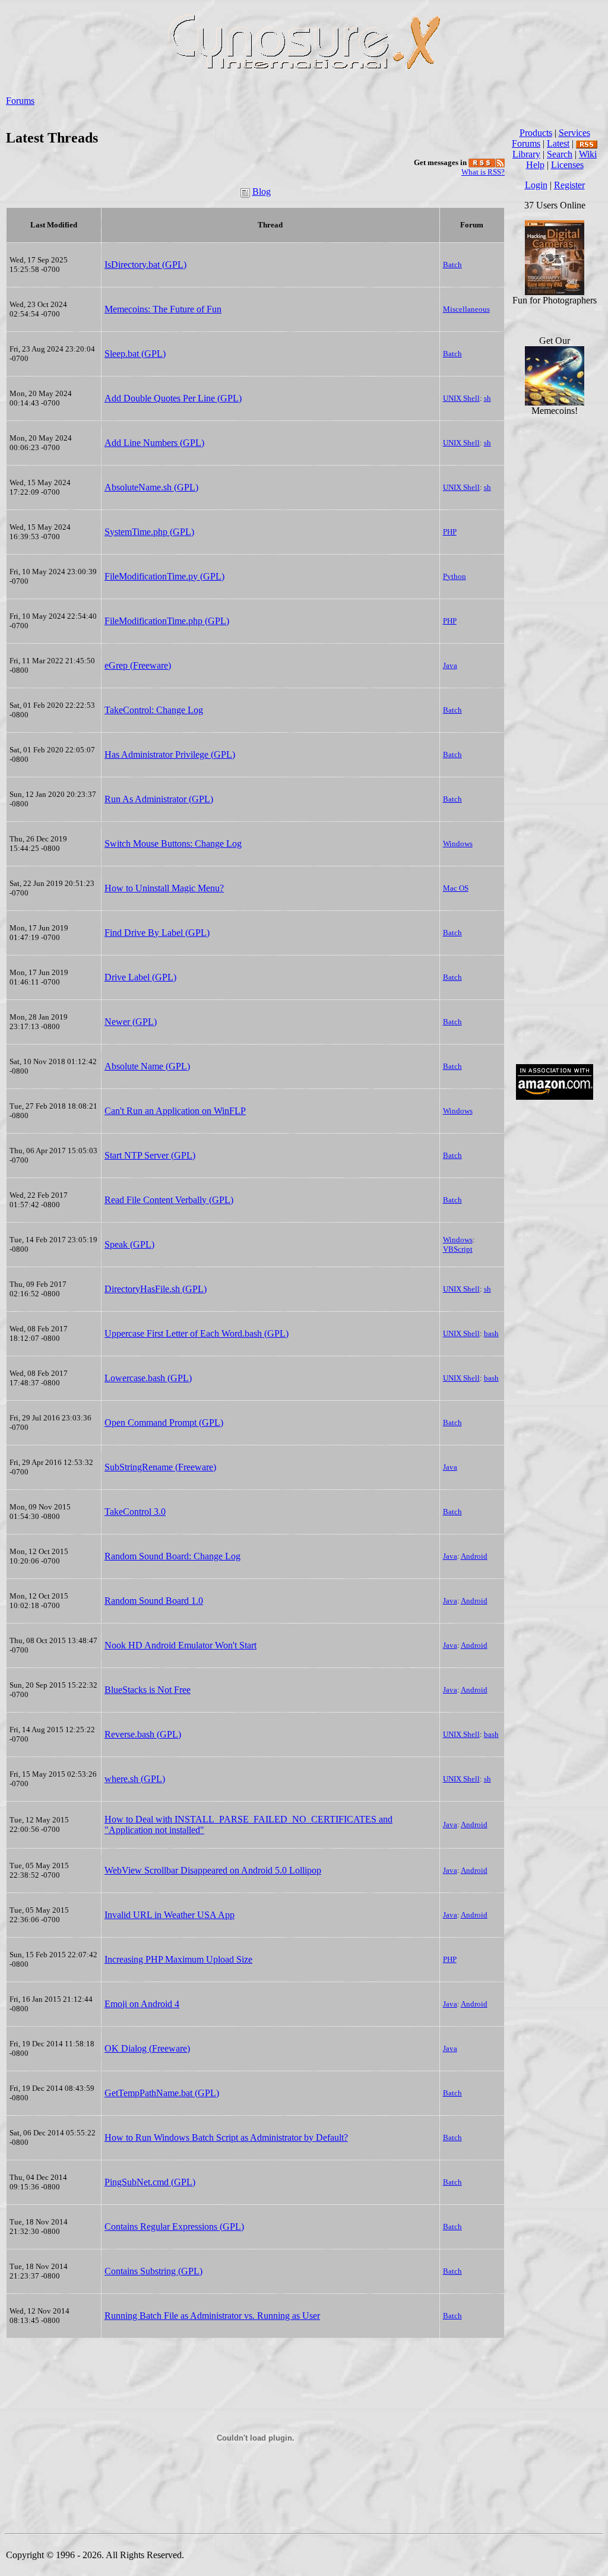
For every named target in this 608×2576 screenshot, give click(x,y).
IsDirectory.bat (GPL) (145, 265)
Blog (262, 192)
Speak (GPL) (129, 1244)
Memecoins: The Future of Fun (163, 309)
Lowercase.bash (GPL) (148, 1378)
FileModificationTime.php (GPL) (167, 621)
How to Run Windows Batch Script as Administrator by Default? (226, 2137)
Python (455, 576)
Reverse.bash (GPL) (143, 1734)
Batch (452, 265)
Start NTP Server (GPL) (150, 1155)
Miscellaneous (466, 309)
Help (535, 165)
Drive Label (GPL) (140, 977)
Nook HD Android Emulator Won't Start (180, 1645)
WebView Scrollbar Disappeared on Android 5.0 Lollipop (213, 1870)
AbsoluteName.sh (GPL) (151, 487)
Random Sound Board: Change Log (172, 1556)
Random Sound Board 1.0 (154, 1601)
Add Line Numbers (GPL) (154, 443)
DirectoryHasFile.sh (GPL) (156, 1289)
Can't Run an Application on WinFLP (175, 1111)
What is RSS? (483, 172)
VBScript (458, 1249)
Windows (458, 844)
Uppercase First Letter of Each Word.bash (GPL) (197, 1333)
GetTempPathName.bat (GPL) (162, 2093)
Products (536, 133)
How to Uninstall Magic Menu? (164, 888)
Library (526, 154)
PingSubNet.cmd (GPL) (150, 2182)
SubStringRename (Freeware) (160, 1467)
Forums (20, 101)
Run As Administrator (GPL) (159, 799)
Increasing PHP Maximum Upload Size (178, 1959)
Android (474, 1556)
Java (450, 665)
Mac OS (456, 888)
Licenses (567, 165)
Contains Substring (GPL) (153, 2271)
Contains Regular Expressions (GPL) (174, 2227)
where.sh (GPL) (135, 1779)
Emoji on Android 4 (142, 2004)
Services (574, 133)
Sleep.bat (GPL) (135, 354)
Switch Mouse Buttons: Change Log (173, 844)
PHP (450, 532)
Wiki (588, 154)
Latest (558, 143)
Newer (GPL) (131, 1022)
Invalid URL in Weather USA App (170, 1915)
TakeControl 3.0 (135, 1512)
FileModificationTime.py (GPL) (164, 576)
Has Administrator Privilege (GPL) (170, 754)
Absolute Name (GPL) (147, 1066)
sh (487, 398)
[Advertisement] (555, 875)
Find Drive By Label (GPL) (157, 933)
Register (569, 185)
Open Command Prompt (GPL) (164, 1423)
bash (491, 1333)
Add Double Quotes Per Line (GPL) (173, 398)
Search (560, 154)
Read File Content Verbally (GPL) (169, 1200)
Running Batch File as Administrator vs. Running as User (212, 2316)
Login (536, 185)
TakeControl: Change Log (154, 710)
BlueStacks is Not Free (148, 1690)
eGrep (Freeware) (138, 665)
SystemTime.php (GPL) (149, 532)
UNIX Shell (461, 398)
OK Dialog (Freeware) (147, 2048)
